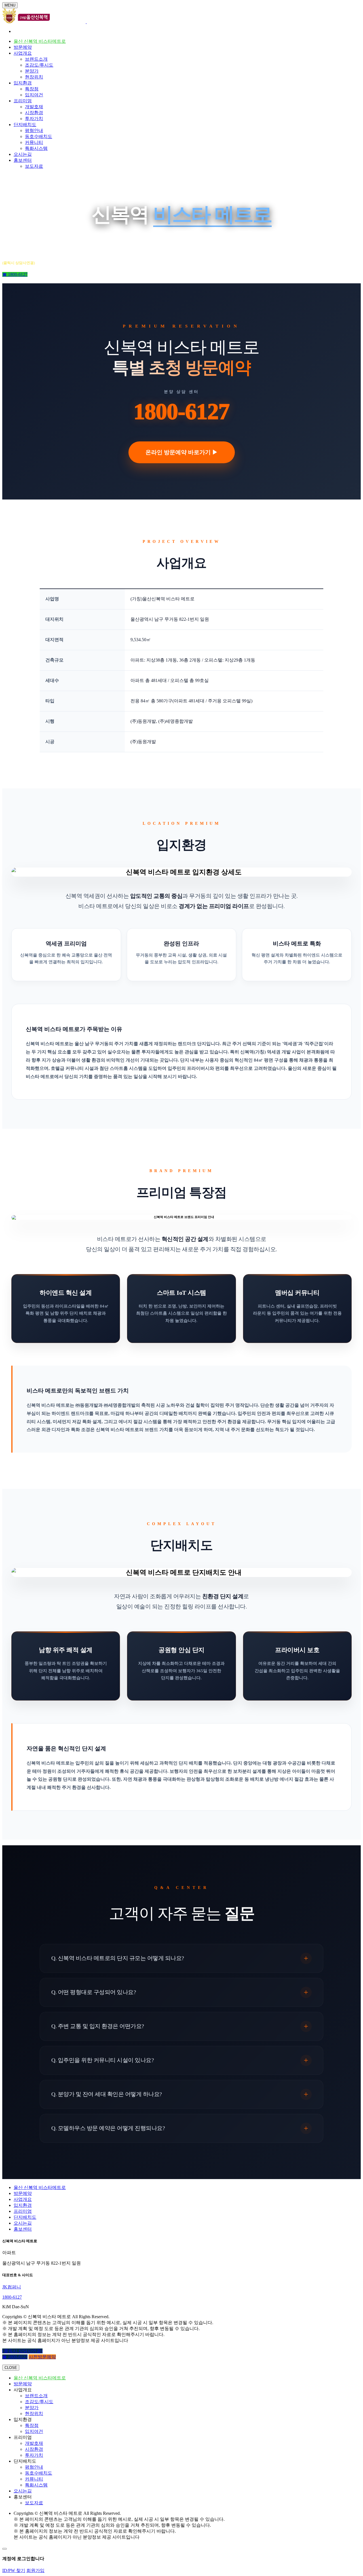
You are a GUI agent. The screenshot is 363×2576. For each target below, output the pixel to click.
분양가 (32, 71)
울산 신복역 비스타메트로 (40, 41)
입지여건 (34, 95)
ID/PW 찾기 (14, 2570)
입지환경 (23, 83)
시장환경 (34, 113)
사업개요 (23, 53)
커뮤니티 (34, 142)
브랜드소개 (36, 59)
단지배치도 (25, 125)
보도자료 (34, 166)
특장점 (32, 89)
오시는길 (23, 154)
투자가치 (34, 119)
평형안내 (34, 130)
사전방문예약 (42, 2357)
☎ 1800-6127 (15, 274)
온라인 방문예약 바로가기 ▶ (182, 452)
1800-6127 (181, 411)
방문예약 (23, 47)
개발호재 (34, 107)
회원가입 (35, 2570)
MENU (10, 5)
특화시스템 (36, 148)
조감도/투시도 (39, 65)
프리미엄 (23, 101)
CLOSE (11, 2368)
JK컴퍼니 (12, 2287)
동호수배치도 (39, 136)
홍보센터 (23, 160)
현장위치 (34, 77)
